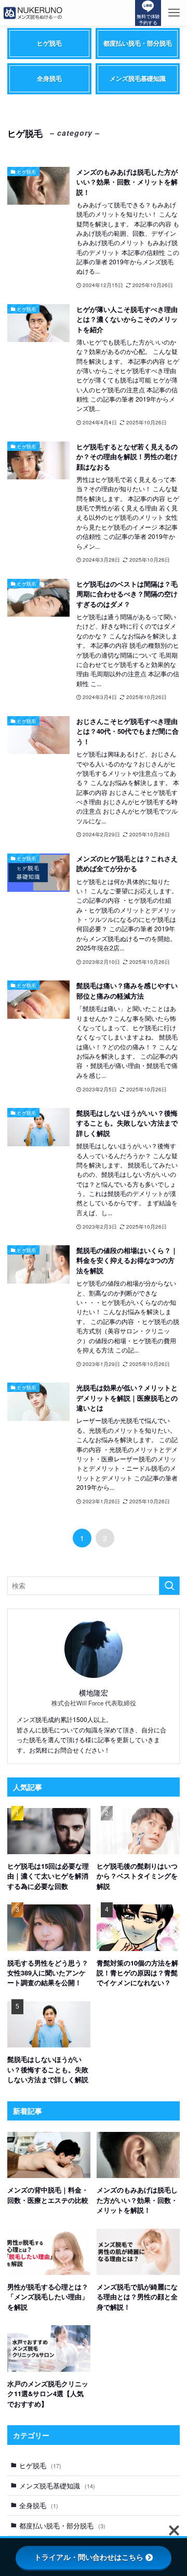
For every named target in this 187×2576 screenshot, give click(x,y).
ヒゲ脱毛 (40, 2465)
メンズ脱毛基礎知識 (57, 2486)
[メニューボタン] (174, 13)
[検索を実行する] (169, 1586)
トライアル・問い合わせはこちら (89, 2557)
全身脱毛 (39, 2505)
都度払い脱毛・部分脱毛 (62, 2525)
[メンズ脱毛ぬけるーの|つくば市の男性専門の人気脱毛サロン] (33, 13)
